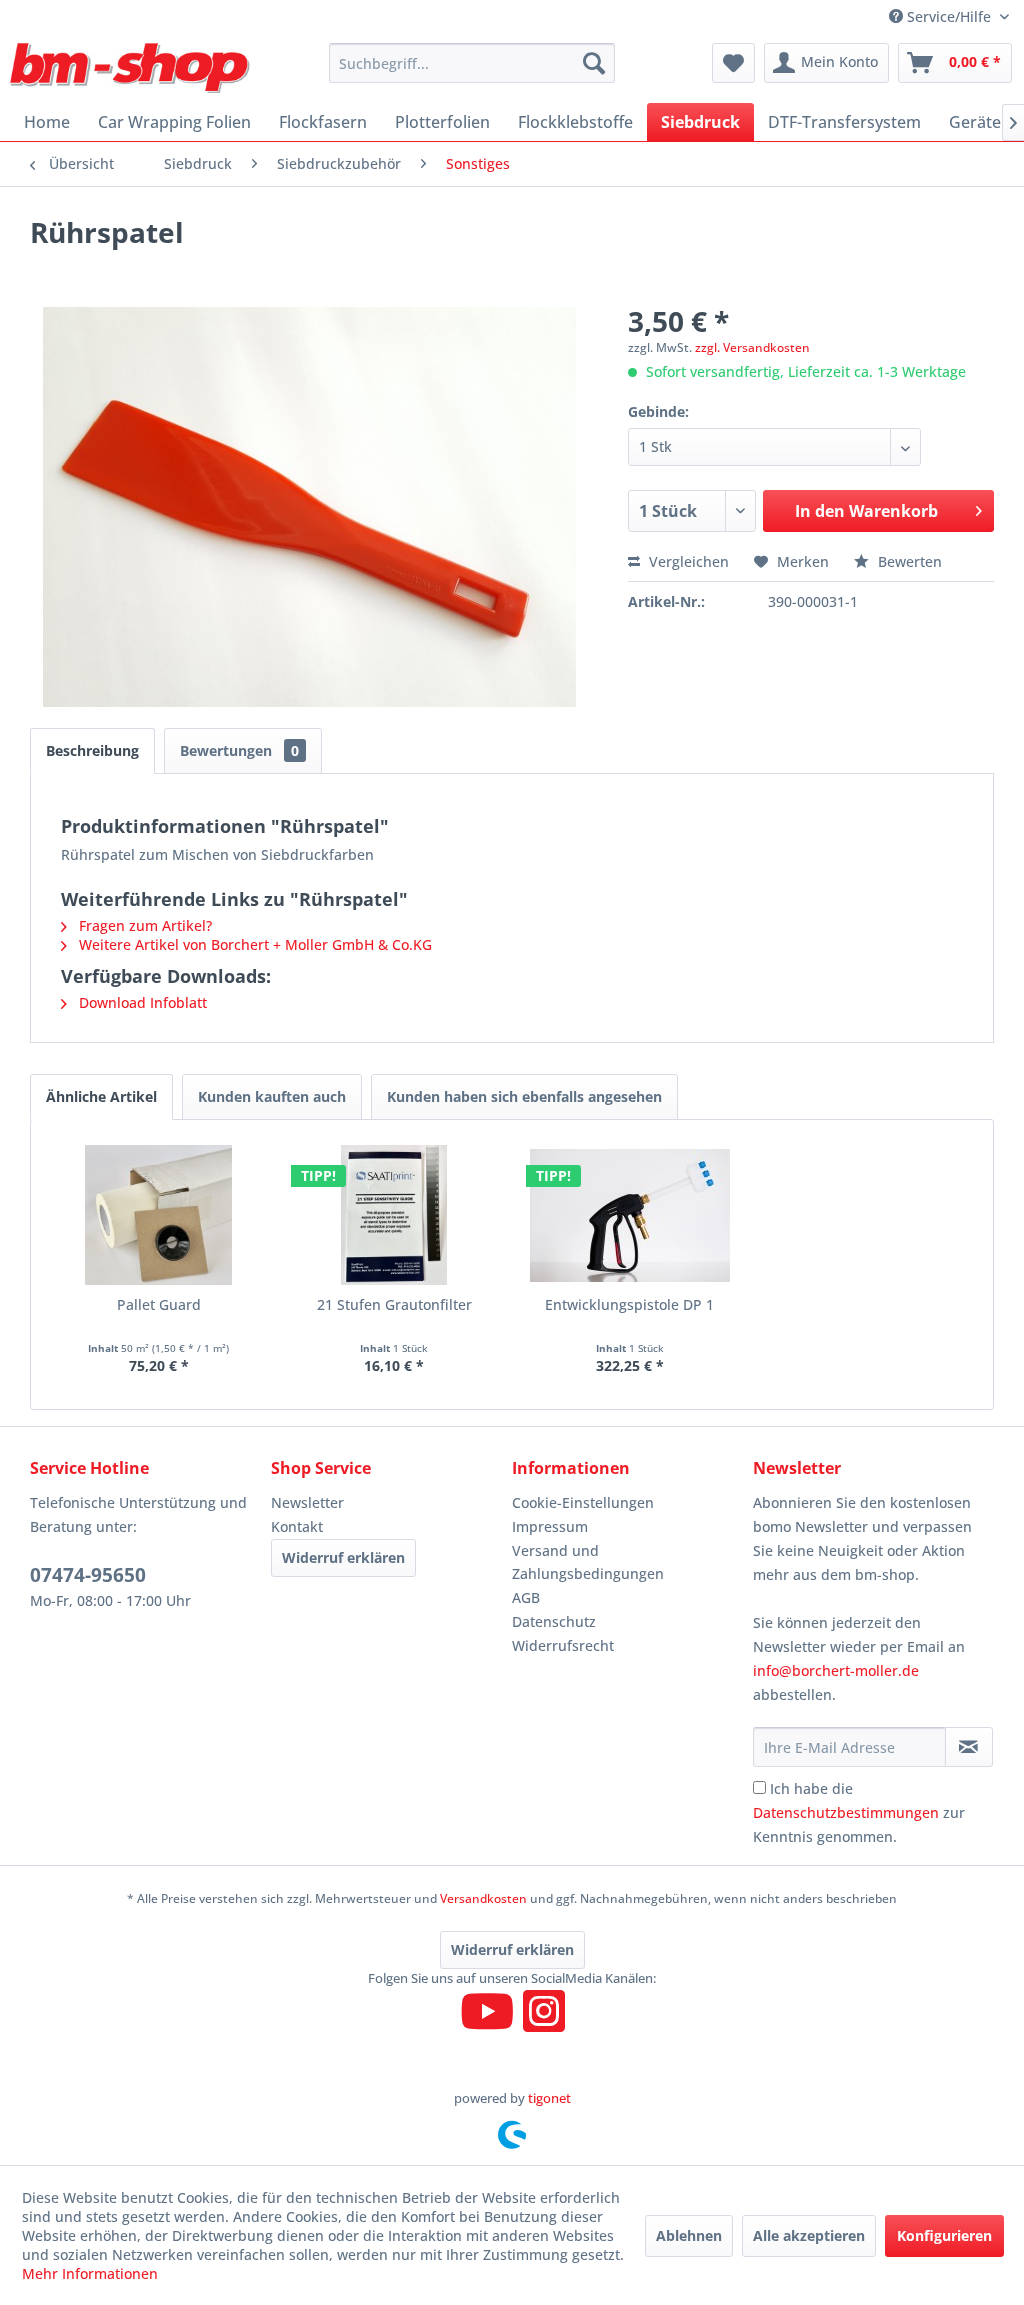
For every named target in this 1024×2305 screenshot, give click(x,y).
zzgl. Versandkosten (752, 347)
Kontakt (297, 1526)
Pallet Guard (159, 1304)
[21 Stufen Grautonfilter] (395, 1215)
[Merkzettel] (733, 63)
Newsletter (307, 1502)
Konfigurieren (944, 2235)
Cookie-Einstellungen (583, 1502)
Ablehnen (689, 2235)
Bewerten (908, 561)
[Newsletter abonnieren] (969, 1747)
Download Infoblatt (141, 1002)
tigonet (549, 2098)
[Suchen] (594, 63)
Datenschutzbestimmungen (846, 1812)
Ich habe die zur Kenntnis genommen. (859, 1812)
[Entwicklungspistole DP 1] (630, 1215)
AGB (526, 1597)
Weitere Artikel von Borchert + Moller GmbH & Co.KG (253, 944)
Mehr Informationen (90, 2273)
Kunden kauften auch (272, 1096)
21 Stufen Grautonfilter (394, 1304)
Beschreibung (92, 750)
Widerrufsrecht (563, 1645)
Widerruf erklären (343, 1557)
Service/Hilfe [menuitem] (949, 16)
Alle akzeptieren (809, 2235)
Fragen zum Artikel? (143, 925)
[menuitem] (472, 63)
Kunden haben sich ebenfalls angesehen (524, 1096)
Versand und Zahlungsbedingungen (588, 1562)
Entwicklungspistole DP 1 (629, 1304)
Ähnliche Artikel (101, 1096)
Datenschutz (554, 1621)
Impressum (550, 1526)
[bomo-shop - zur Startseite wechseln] (131, 68)
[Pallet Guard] (159, 1215)
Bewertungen (239, 750)
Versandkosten (483, 1898)
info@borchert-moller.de (836, 1670)
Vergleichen (687, 561)
